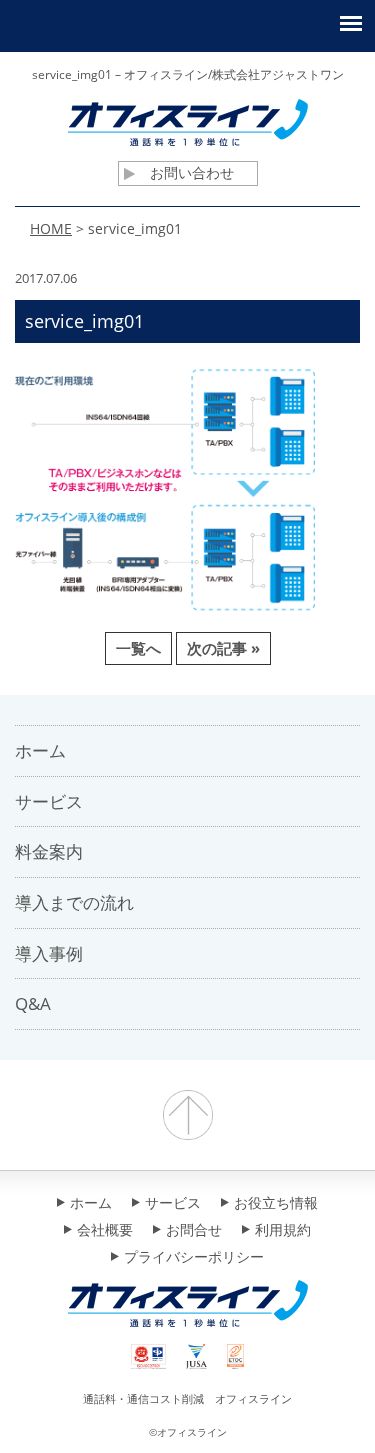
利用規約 (283, 1231)
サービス (173, 1204)
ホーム (91, 1204)
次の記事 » (223, 648)
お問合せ (194, 1231)
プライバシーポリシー (194, 1258)
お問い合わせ (192, 173)
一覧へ (138, 648)
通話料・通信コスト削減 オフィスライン (187, 1398)
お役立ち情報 (276, 1204)
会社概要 (105, 1231)
